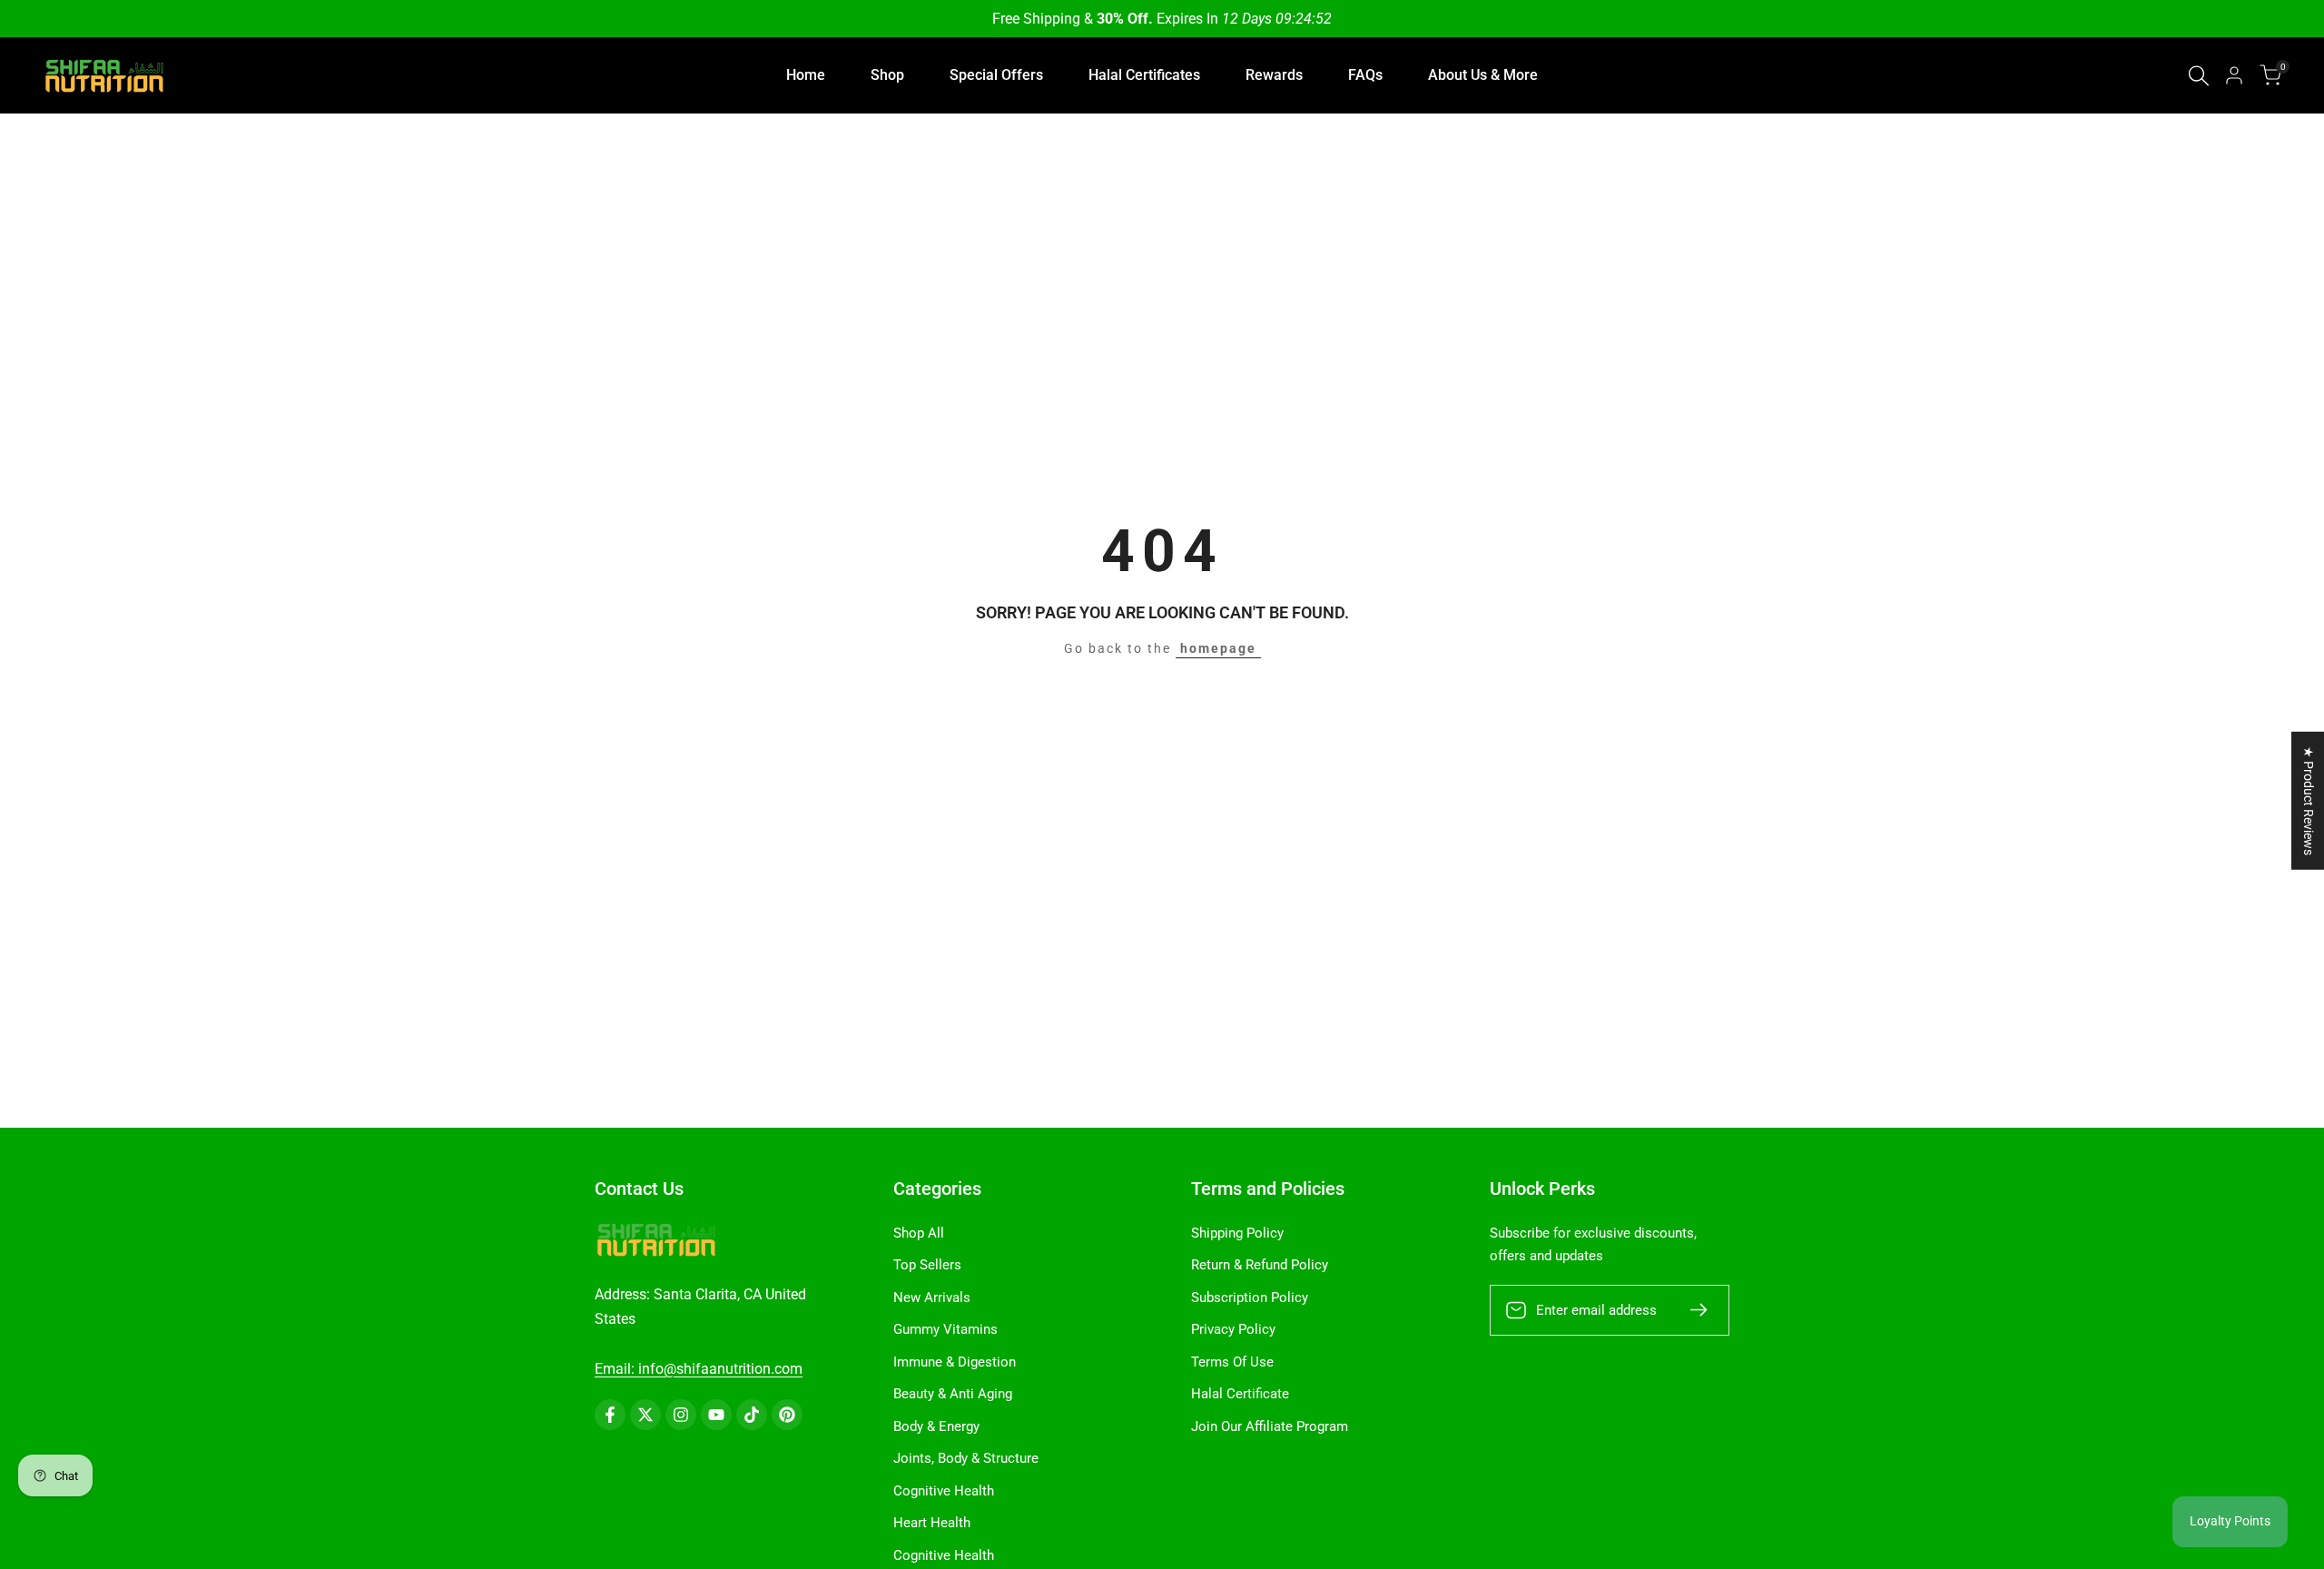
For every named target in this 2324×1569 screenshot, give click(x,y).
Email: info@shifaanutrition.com (699, 1369)
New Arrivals (932, 1298)
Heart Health (932, 1523)
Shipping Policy (1237, 1233)
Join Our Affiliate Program (1270, 1426)
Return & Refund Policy (1260, 1265)
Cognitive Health (944, 1491)
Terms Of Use (1232, 1362)
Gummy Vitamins (945, 1329)
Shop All (919, 1233)
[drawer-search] (2199, 76)
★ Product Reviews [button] (2309, 801)
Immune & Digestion (955, 1362)
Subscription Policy (1250, 1298)
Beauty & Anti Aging (953, 1394)
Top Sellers (927, 1265)
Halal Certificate (1240, 1394)
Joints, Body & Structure (966, 1458)
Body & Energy (936, 1426)
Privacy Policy (1233, 1329)
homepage (1218, 648)
